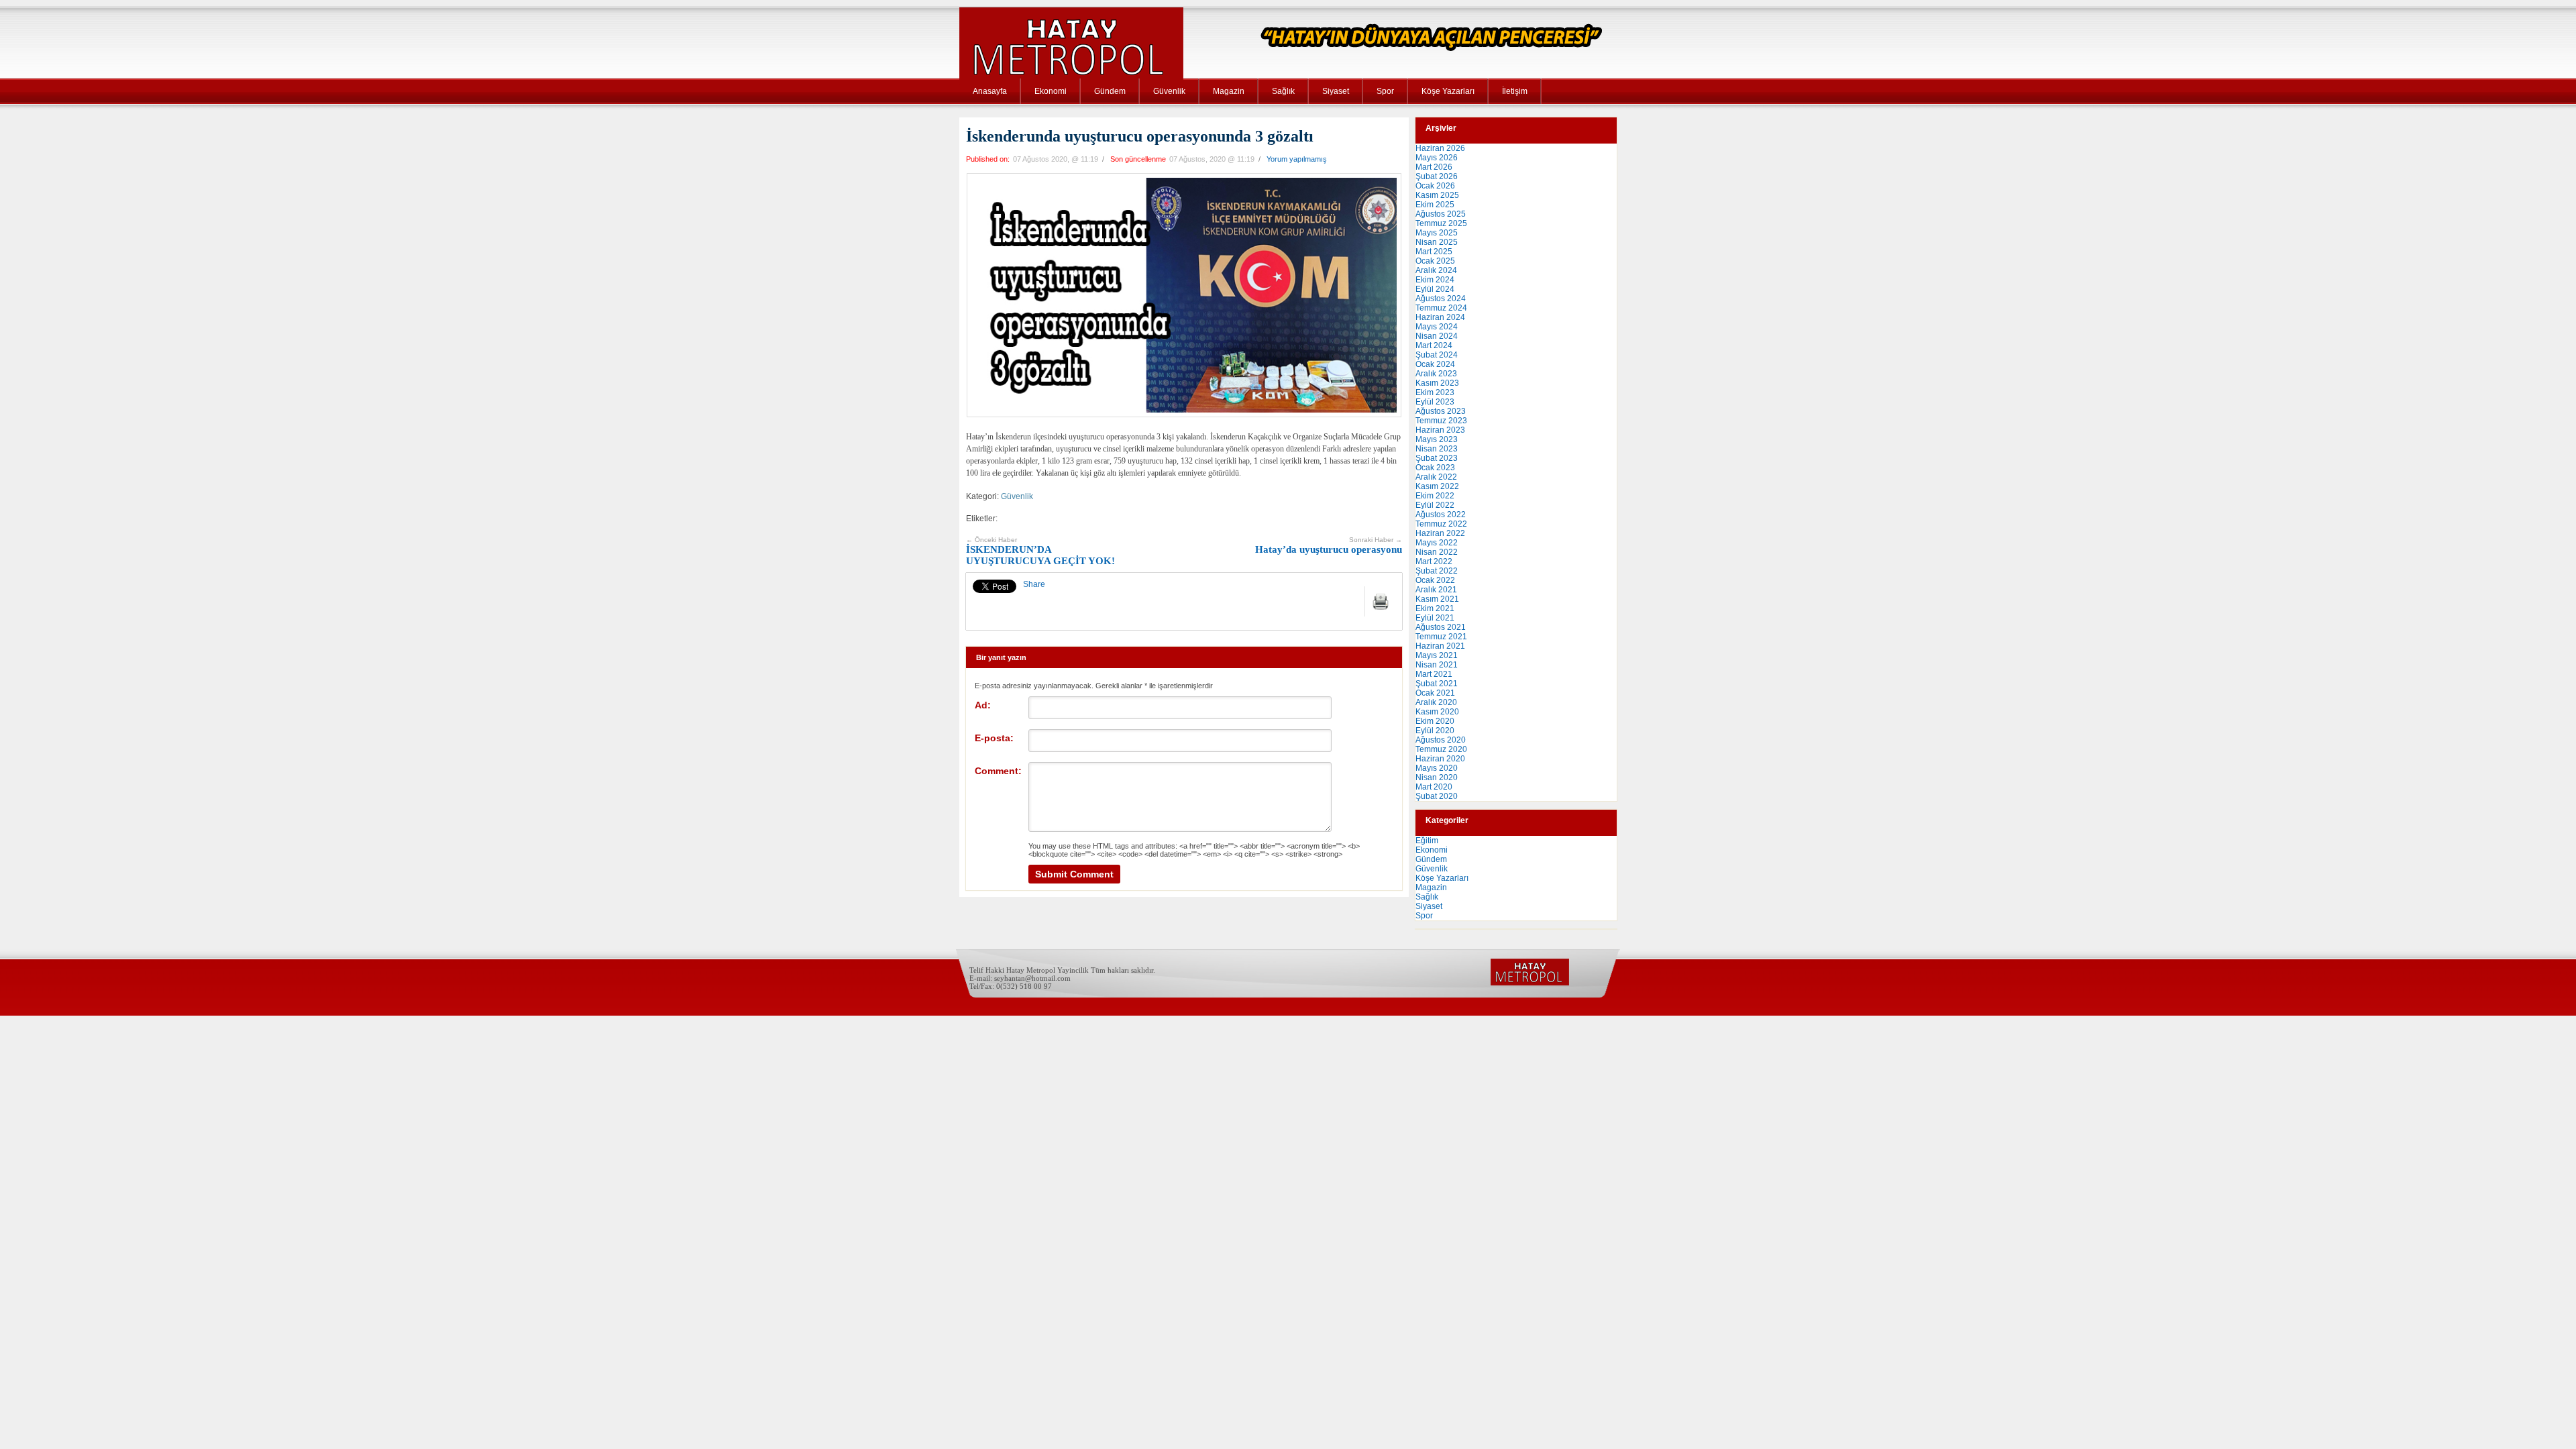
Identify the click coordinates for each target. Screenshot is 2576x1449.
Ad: (983, 705)
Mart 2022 (1434, 561)
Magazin (1229, 91)
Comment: (998, 771)
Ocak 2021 (1435, 693)
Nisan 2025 (1437, 242)
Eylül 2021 (1435, 618)
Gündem (1110, 91)
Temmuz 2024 (1441, 308)
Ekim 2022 (1435, 496)
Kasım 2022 (1437, 486)
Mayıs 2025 (1437, 233)
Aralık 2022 (1436, 477)
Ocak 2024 (1435, 364)
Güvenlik (1169, 91)
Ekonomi (1051, 91)
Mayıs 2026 (1437, 158)
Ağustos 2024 (1441, 299)
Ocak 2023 (1435, 468)
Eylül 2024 (1435, 289)
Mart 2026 (1434, 167)
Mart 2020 (1434, 787)
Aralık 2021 (1436, 590)
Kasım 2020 (1437, 712)
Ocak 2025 (1435, 261)
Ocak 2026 (1435, 186)
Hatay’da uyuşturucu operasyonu (1329, 546)
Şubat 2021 (1437, 684)
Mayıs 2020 (1437, 768)
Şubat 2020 (1437, 796)
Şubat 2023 (1437, 458)
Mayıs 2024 (1437, 327)
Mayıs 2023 (1437, 439)
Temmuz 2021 (1441, 637)
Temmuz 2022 (1441, 524)
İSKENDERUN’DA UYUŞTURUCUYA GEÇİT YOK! (1040, 551)
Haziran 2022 (1440, 533)
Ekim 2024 (1435, 280)
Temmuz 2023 (1441, 421)
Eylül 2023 (1435, 402)
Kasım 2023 (1437, 383)
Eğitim (1427, 841)
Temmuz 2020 (1441, 749)
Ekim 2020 (1435, 721)
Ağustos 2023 (1441, 411)
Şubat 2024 (1437, 355)
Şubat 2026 (1437, 176)
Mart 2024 (1434, 345)
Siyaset (1336, 91)
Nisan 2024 (1437, 336)
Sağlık (1283, 91)
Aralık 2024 (1436, 270)
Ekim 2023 (1435, 392)
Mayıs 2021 (1437, 655)
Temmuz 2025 (1441, 223)
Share (1034, 584)
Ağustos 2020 (1441, 740)
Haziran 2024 (1440, 317)
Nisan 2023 (1437, 449)
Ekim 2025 (1435, 205)
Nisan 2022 (1437, 552)
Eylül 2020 (1435, 731)
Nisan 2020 (1437, 777)
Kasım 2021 (1437, 599)
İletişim (1515, 91)
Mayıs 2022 (1437, 543)
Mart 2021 (1434, 674)
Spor (1385, 91)
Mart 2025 (1434, 252)
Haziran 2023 (1440, 430)
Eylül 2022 (1435, 505)
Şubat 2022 (1437, 571)
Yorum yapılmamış (1297, 159)
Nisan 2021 (1437, 665)
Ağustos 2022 (1441, 515)
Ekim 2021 (1435, 608)
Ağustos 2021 (1441, 627)
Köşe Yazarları (1448, 91)
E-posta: (994, 738)
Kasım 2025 (1437, 195)
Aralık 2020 (1436, 702)
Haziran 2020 (1440, 759)
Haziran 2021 (1440, 646)
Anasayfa (990, 91)
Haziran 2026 (1440, 148)
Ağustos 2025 (1441, 214)
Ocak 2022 (1435, 580)
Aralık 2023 (1436, 374)
